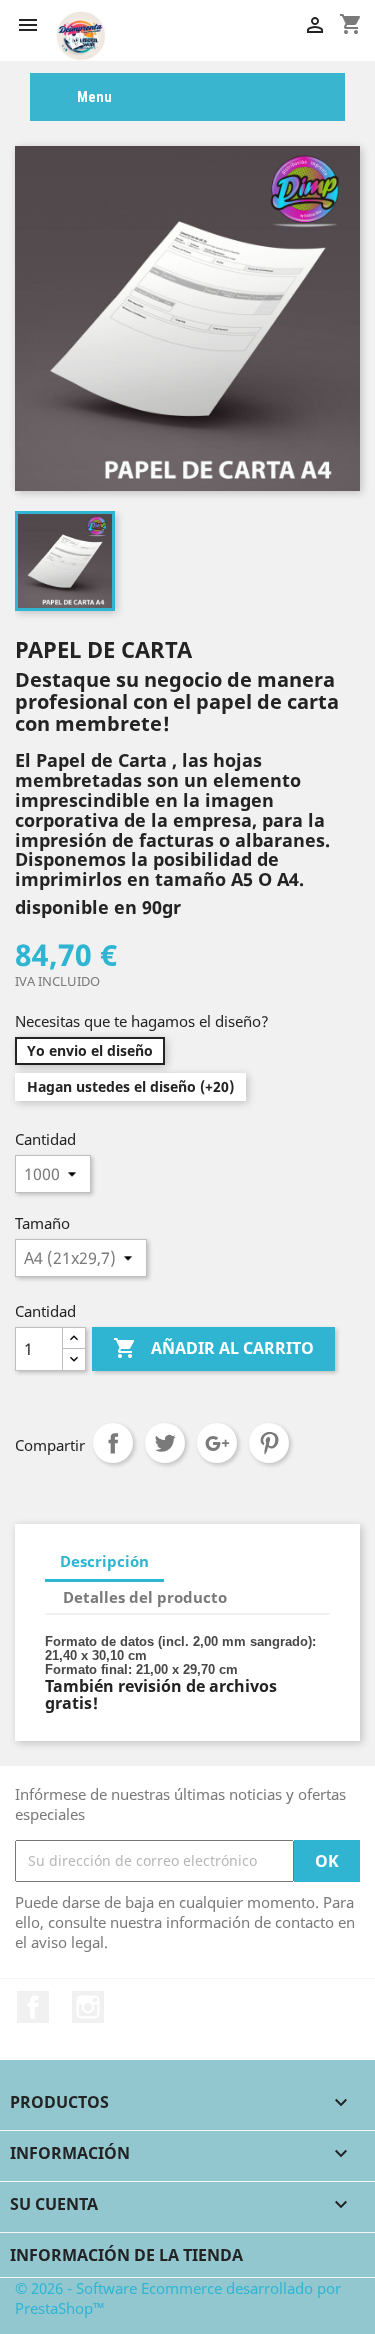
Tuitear (165, 1443)
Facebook (33, 2007)
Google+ (217, 1443)
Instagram (88, 2007)
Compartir (113, 1443)
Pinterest (269, 1443)
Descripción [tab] (104, 1561)
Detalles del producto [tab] (145, 1597)
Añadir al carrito (213, 1348)
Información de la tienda (126, 2255)
